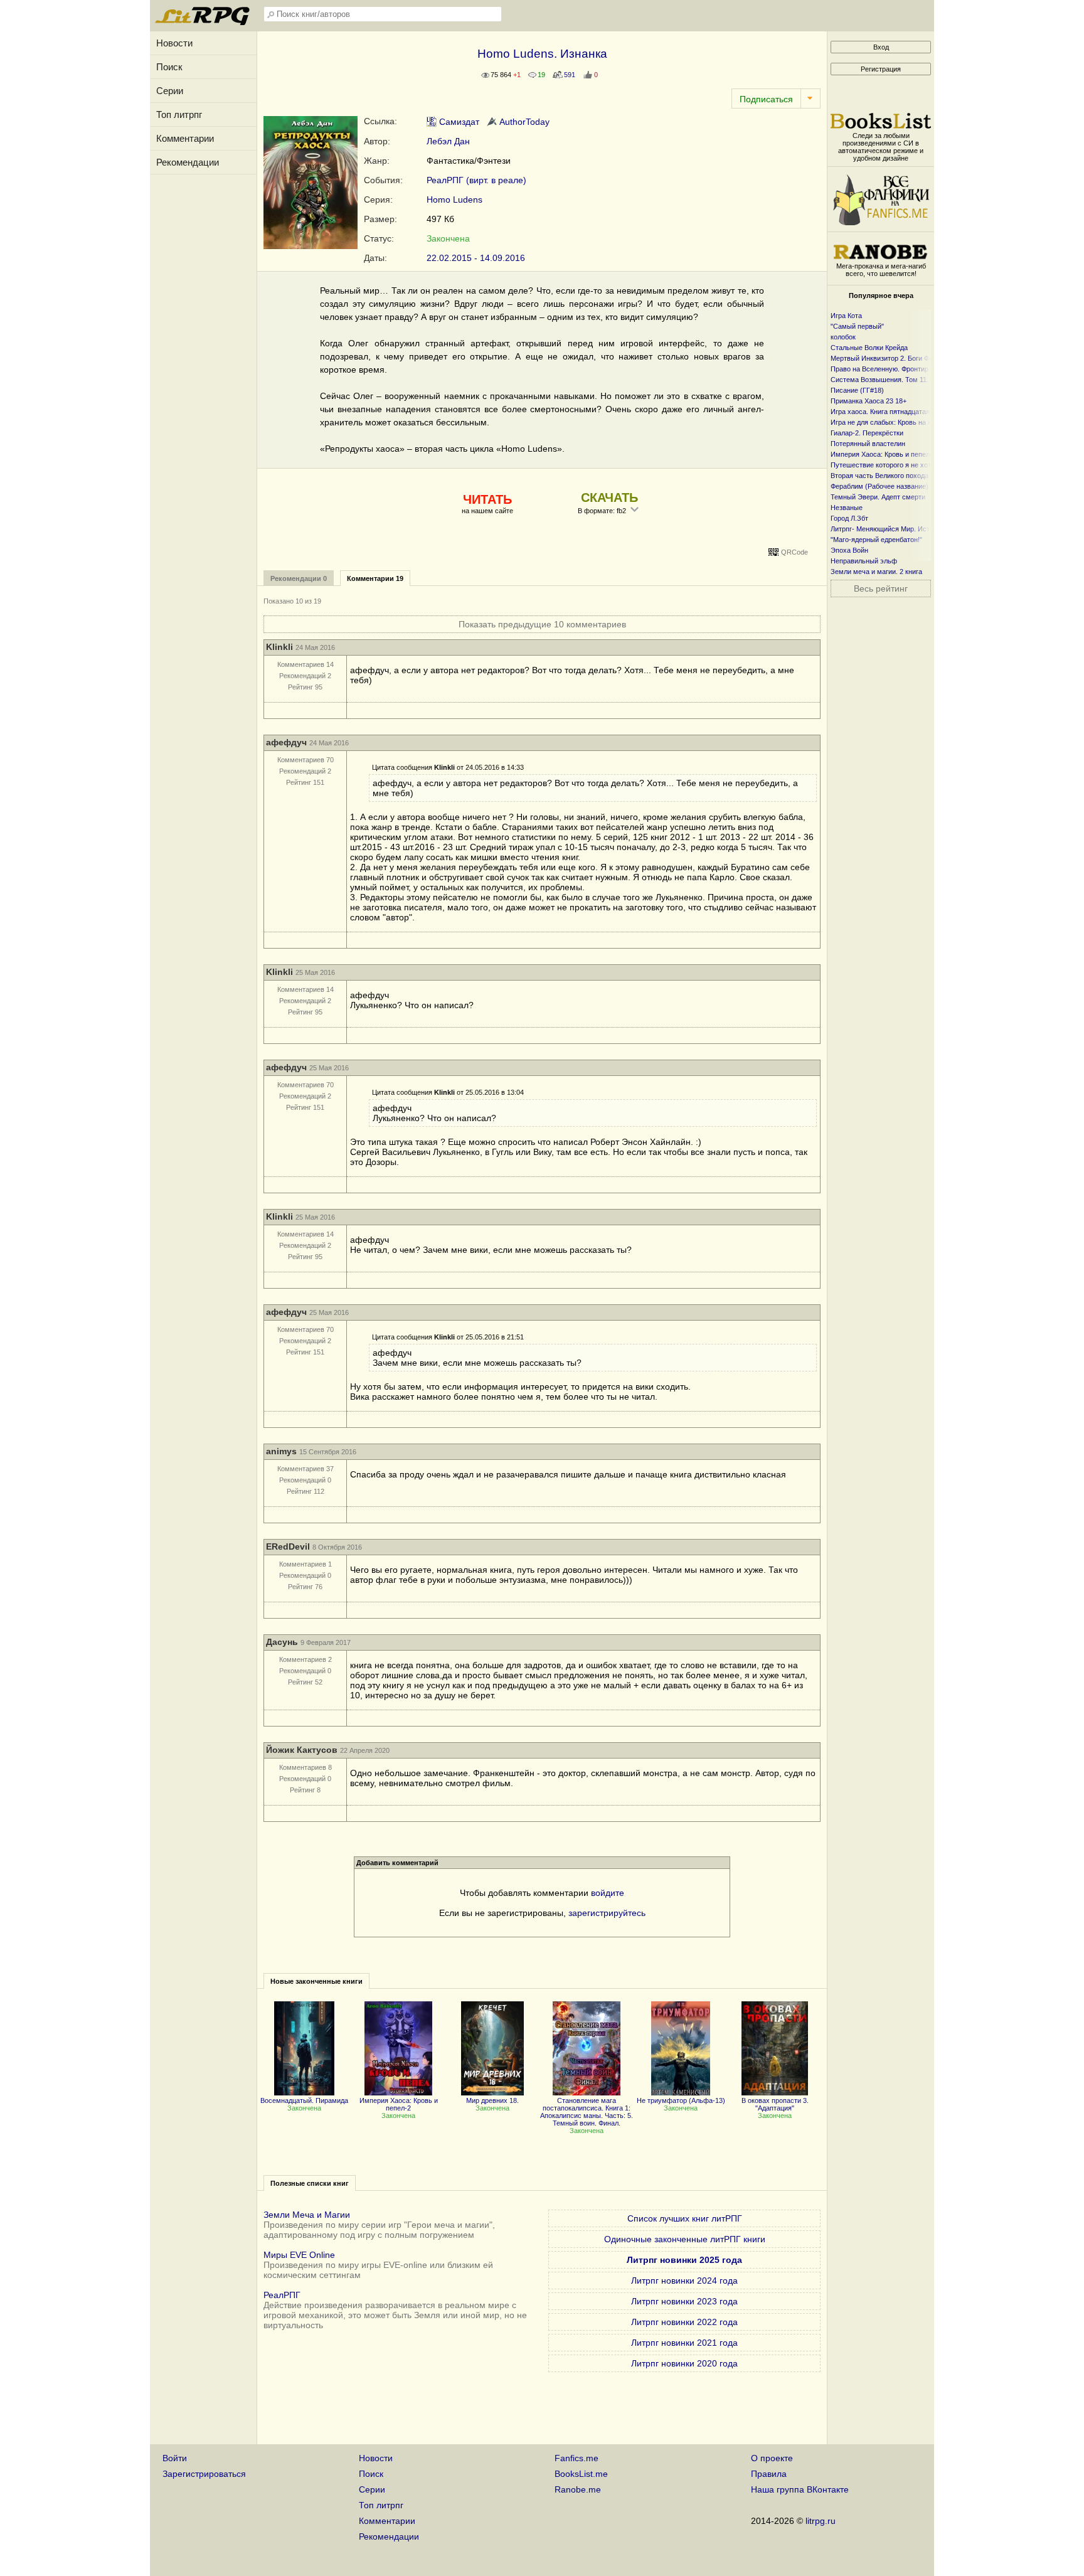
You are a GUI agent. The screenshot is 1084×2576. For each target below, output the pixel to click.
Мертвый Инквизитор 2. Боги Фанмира (892, 358)
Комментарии (185, 138)
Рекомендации (188, 162)
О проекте (772, 2458)
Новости (174, 43)
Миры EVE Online (299, 2255)
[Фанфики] (881, 222)
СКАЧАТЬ (609, 498)
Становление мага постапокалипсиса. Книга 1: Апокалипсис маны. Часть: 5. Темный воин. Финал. (587, 2112)
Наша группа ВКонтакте (800, 2489)
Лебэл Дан (448, 141)
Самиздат (458, 122)
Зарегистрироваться (204, 2474)
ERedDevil (288, 1546)
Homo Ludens (454, 200)
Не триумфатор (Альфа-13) (681, 2100)
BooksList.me (581, 2474)
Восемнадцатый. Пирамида (304, 2100)
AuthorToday (523, 122)
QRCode (794, 552)
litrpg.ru (821, 2521)
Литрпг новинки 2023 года (684, 2301)
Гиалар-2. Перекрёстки (867, 433)
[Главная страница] (203, 22)
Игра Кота (846, 316)
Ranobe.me (578, 2489)
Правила (769, 2474)
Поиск (169, 67)
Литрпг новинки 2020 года (684, 2363)
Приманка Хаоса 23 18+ (869, 401)
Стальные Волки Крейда (869, 348)
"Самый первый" (857, 326)
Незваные (847, 508)
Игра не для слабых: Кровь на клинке (890, 422)
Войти (175, 2458)
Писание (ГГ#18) (857, 390)
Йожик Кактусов (302, 1750)
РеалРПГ (282, 2295)
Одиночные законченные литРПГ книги (685, 2239)
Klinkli (279, 647)
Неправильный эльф (864, 561)
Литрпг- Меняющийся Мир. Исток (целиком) (901, 529)
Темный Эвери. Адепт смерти (878, 497)
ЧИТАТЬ (487, 499)
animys (281, 1451)
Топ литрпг (179, 114)
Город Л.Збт (849, 518)
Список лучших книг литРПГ (685, 2218)
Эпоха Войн (849, 550)
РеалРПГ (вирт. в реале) (476, 180)
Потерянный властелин (868, 444)
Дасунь (282, 1642)
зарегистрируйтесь (607, 1913)
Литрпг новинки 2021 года (684, 2343)
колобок (843, 337)
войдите (608, 1893)
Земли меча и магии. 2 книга (876, 572)
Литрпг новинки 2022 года (684, 2322)
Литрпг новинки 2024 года (684, 2281)
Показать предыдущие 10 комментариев (542, 624)
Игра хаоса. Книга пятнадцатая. (881, 412)
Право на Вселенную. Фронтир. (880, 369)
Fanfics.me (577, 2458)
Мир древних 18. (492, 2100)
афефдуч (286, 742)
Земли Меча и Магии (307, 2215)
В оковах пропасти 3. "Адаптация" (775, 2104)
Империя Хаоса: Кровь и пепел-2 (399, 2104)
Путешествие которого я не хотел (885, 465)
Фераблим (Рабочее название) (879, 486)
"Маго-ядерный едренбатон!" (876, 540)
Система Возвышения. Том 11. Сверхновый (901, 380)
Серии (170, 91)
